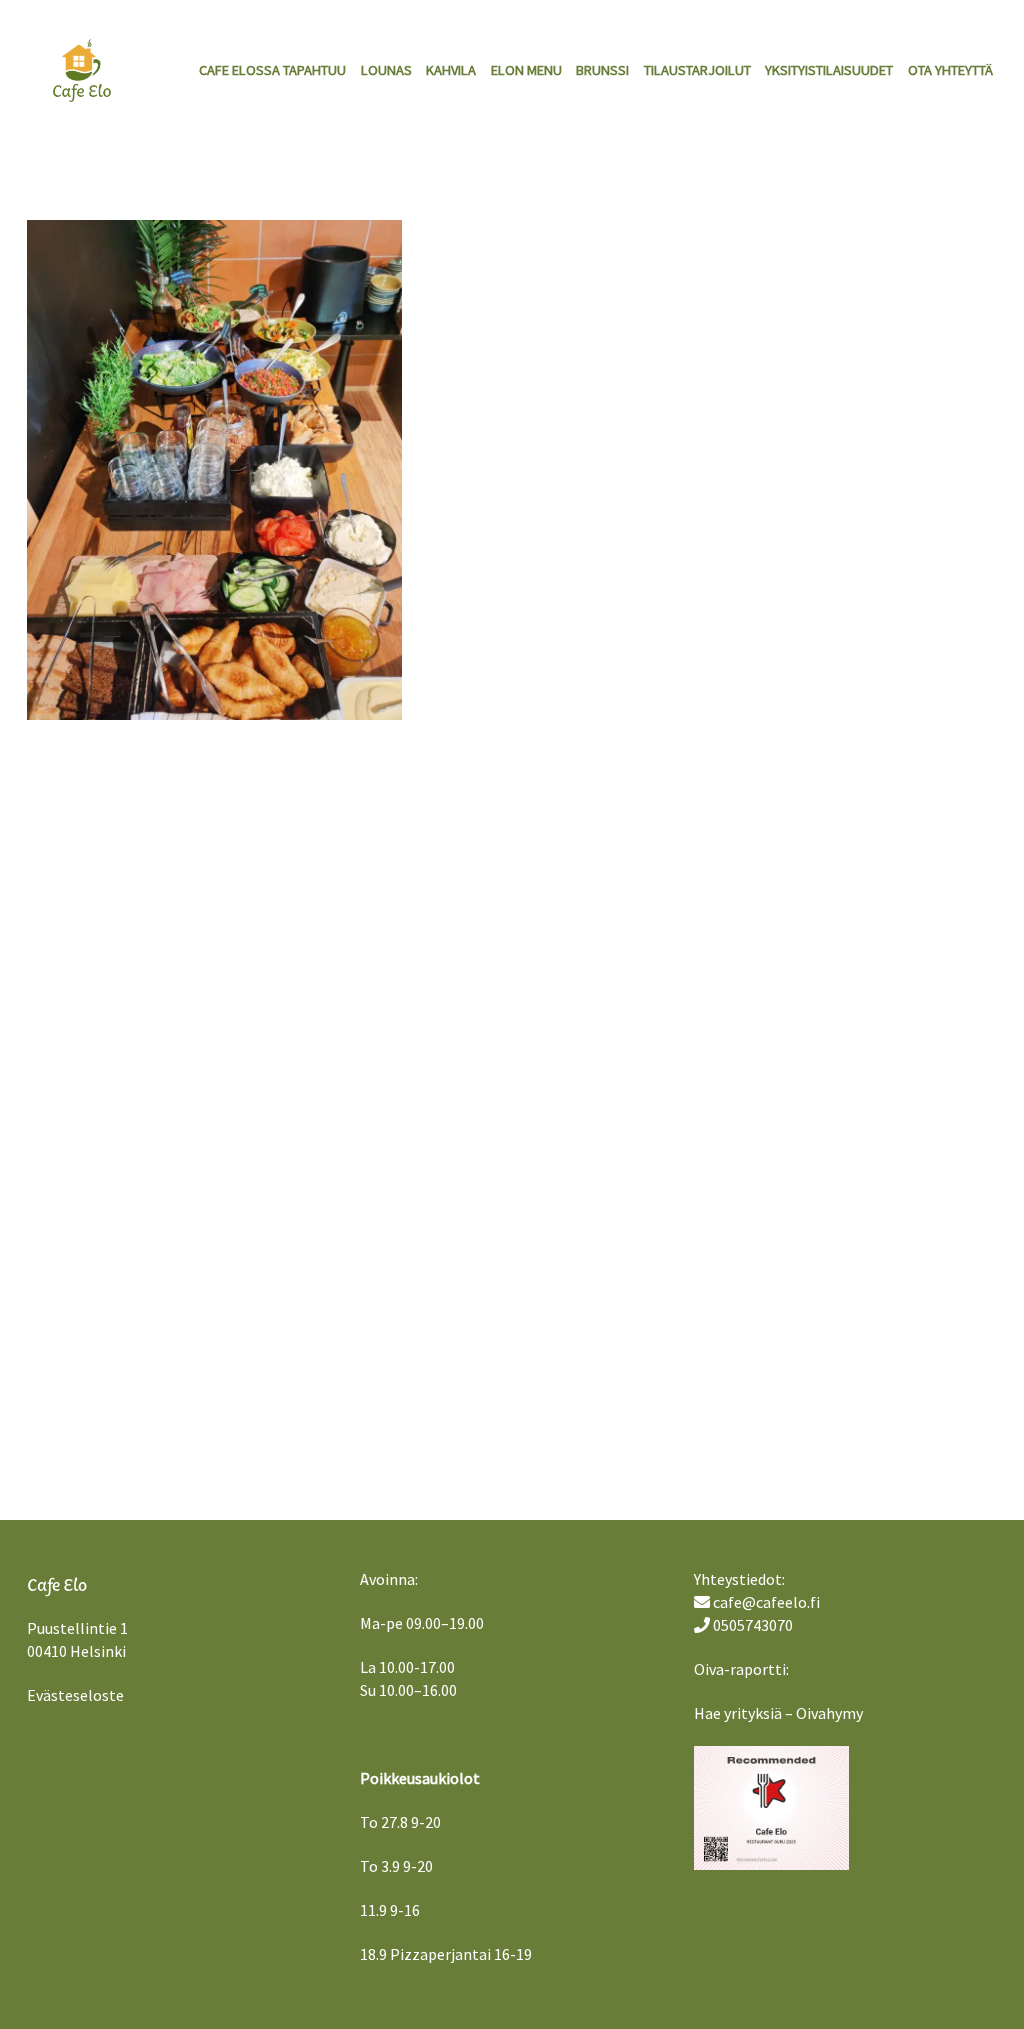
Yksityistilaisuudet (829, 70)
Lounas (386, 70)
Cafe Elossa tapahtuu (272, 70)
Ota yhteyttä (950, 70)
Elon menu (526, 70)
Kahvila (451, 70)
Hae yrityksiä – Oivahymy (778, 1713)
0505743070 (753, 1625)
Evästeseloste (75, 1695)
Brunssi (602, 70)
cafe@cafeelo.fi (766, 1602)
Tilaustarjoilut (697, 70)
